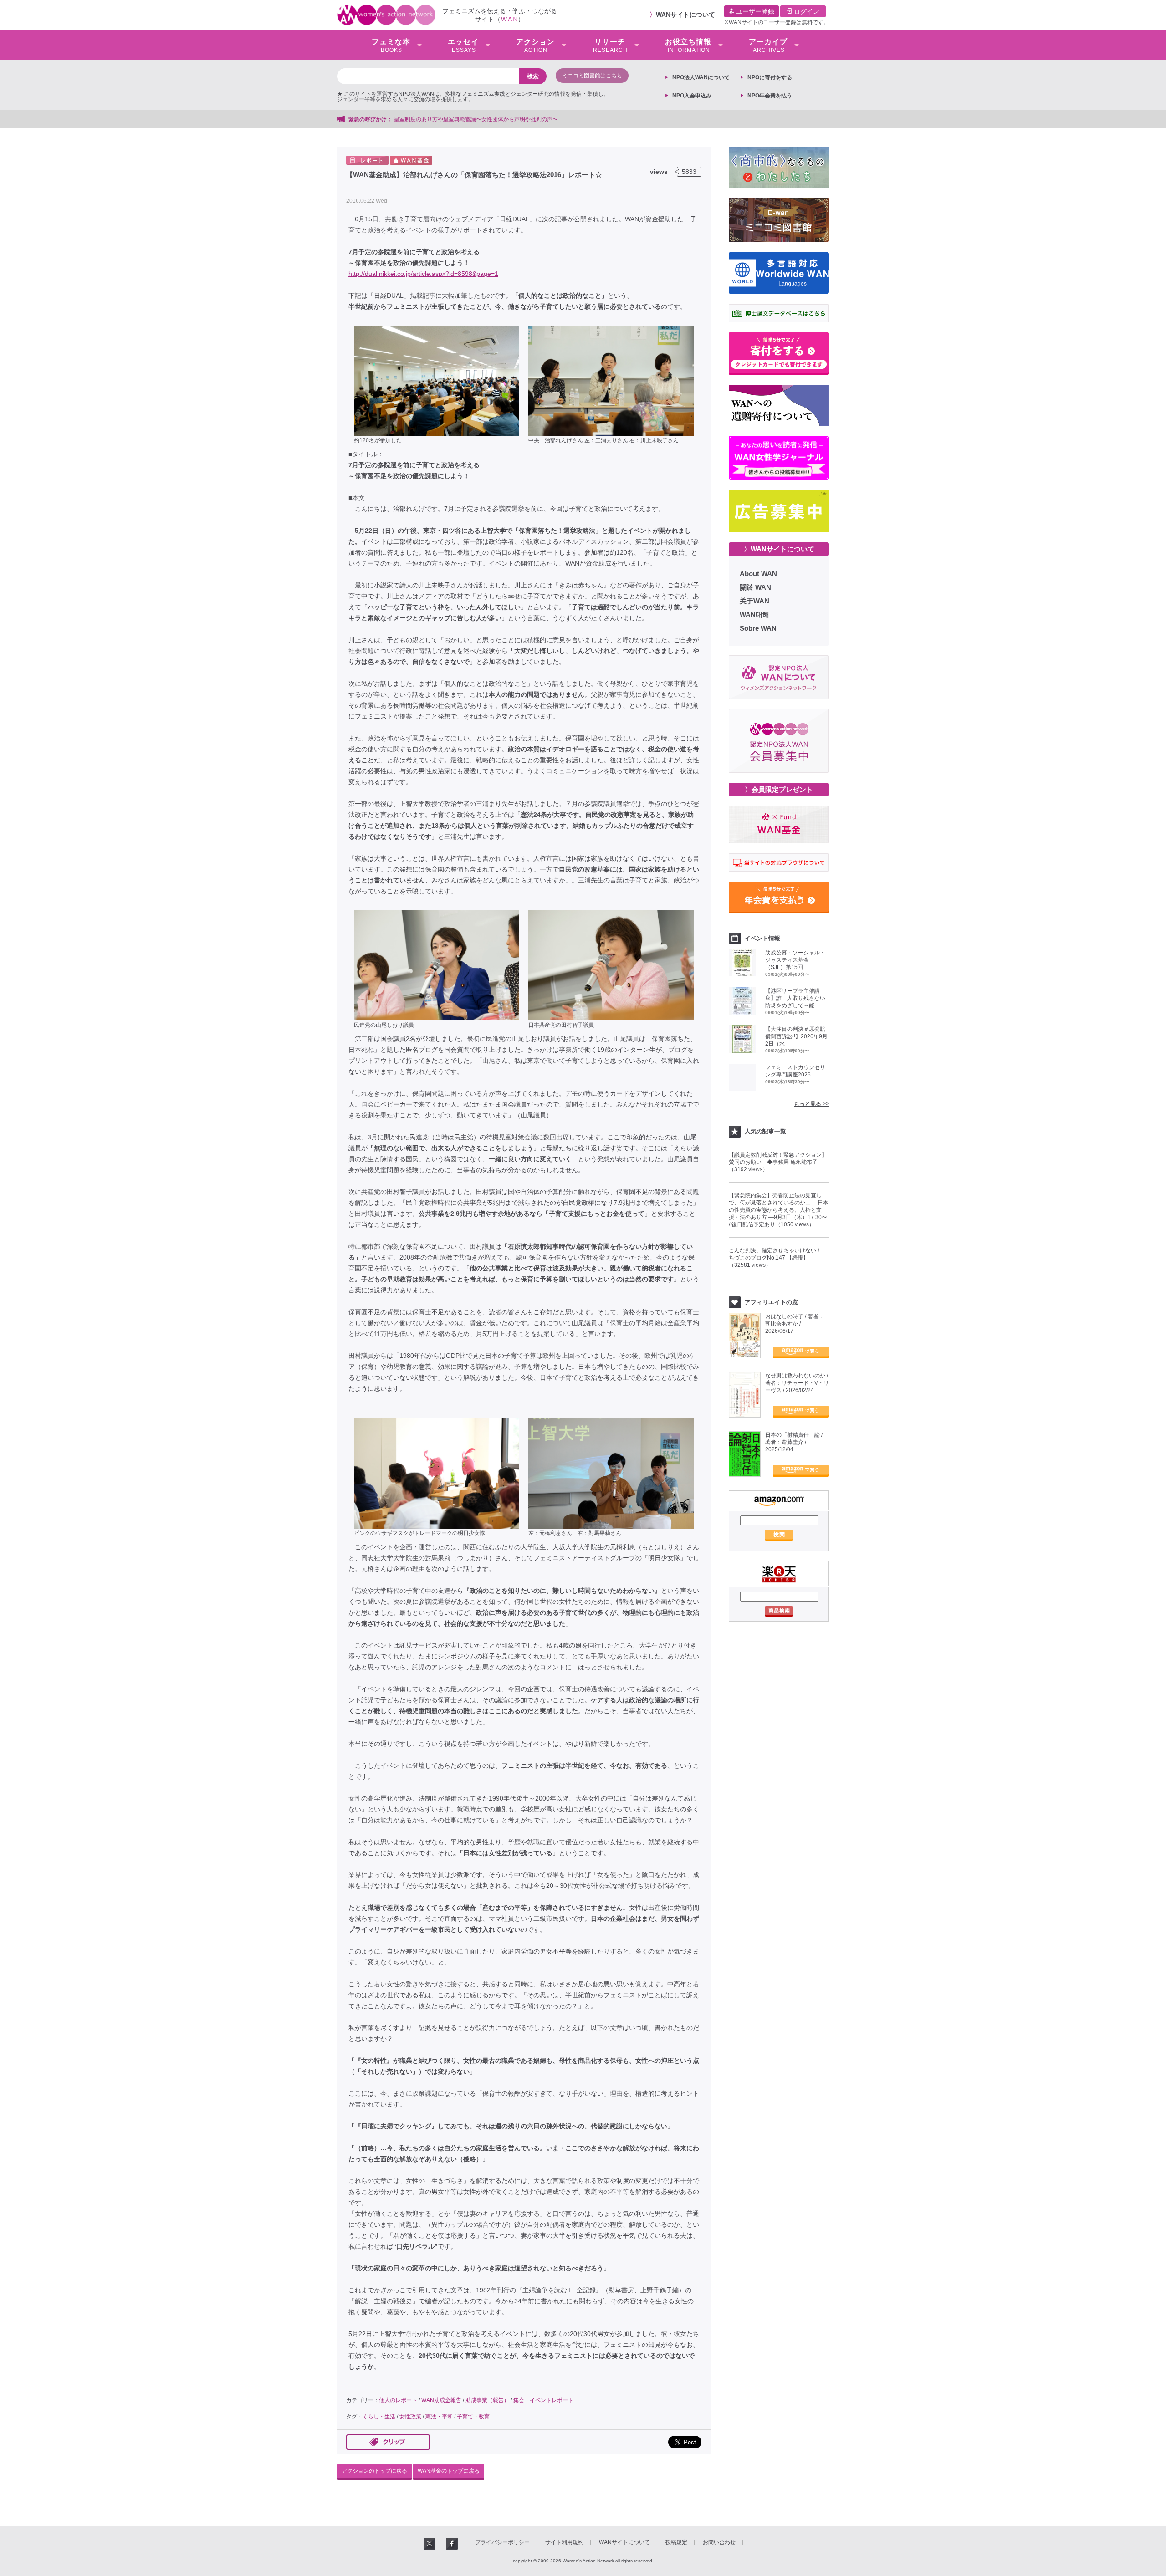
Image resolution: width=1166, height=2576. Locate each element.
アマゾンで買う (801, 1352)
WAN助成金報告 (441, 2400)
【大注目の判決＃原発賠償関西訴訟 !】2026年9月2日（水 (796, 1036)
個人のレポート (398, 2400)
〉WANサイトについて (779, 549)
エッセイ (463, 46)
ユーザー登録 (754, 11)
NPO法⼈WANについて (701, 77)
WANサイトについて (685, 15)
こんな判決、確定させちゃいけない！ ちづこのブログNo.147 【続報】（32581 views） (778, 1258)
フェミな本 (391, 46)
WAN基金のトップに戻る (449, 2471)
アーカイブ (768, 46)
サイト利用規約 (564, 2542)
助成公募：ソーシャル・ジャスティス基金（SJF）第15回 (795, 960)
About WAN (758, 574)
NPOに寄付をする (770, 77)
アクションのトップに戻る (374, 2471)
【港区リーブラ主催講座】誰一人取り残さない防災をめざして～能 (795, 998)
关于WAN (754, 601)
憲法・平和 (439, 2417)
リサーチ (610, 46)
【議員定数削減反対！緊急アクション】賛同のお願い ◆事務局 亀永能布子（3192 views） (778, 1162)
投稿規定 (676, 2542)
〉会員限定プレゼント (779, 789)
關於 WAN (755, 587)
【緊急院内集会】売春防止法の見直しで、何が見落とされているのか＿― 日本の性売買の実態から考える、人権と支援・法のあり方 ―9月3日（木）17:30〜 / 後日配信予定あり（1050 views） (779, 1210)
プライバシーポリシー (502, 2542)
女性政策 (410, 2417)
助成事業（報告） (487, 2400)
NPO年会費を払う (770, 96)
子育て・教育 (473, 2417)
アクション (535, 46)
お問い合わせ (719, 2542)
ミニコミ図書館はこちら (592, 76)
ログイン (806, 11)
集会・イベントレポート (543, 2400)
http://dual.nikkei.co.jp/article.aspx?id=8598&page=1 (423, 274)
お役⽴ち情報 (688, 46)
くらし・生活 (379, 2417)
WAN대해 (754, 615)
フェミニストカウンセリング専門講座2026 (795, 1071)
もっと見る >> (811, 1104)
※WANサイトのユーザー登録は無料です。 (777, 22)
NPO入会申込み (692, 96)
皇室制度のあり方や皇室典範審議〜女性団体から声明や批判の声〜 (479, 119)
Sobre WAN (758, 628)
